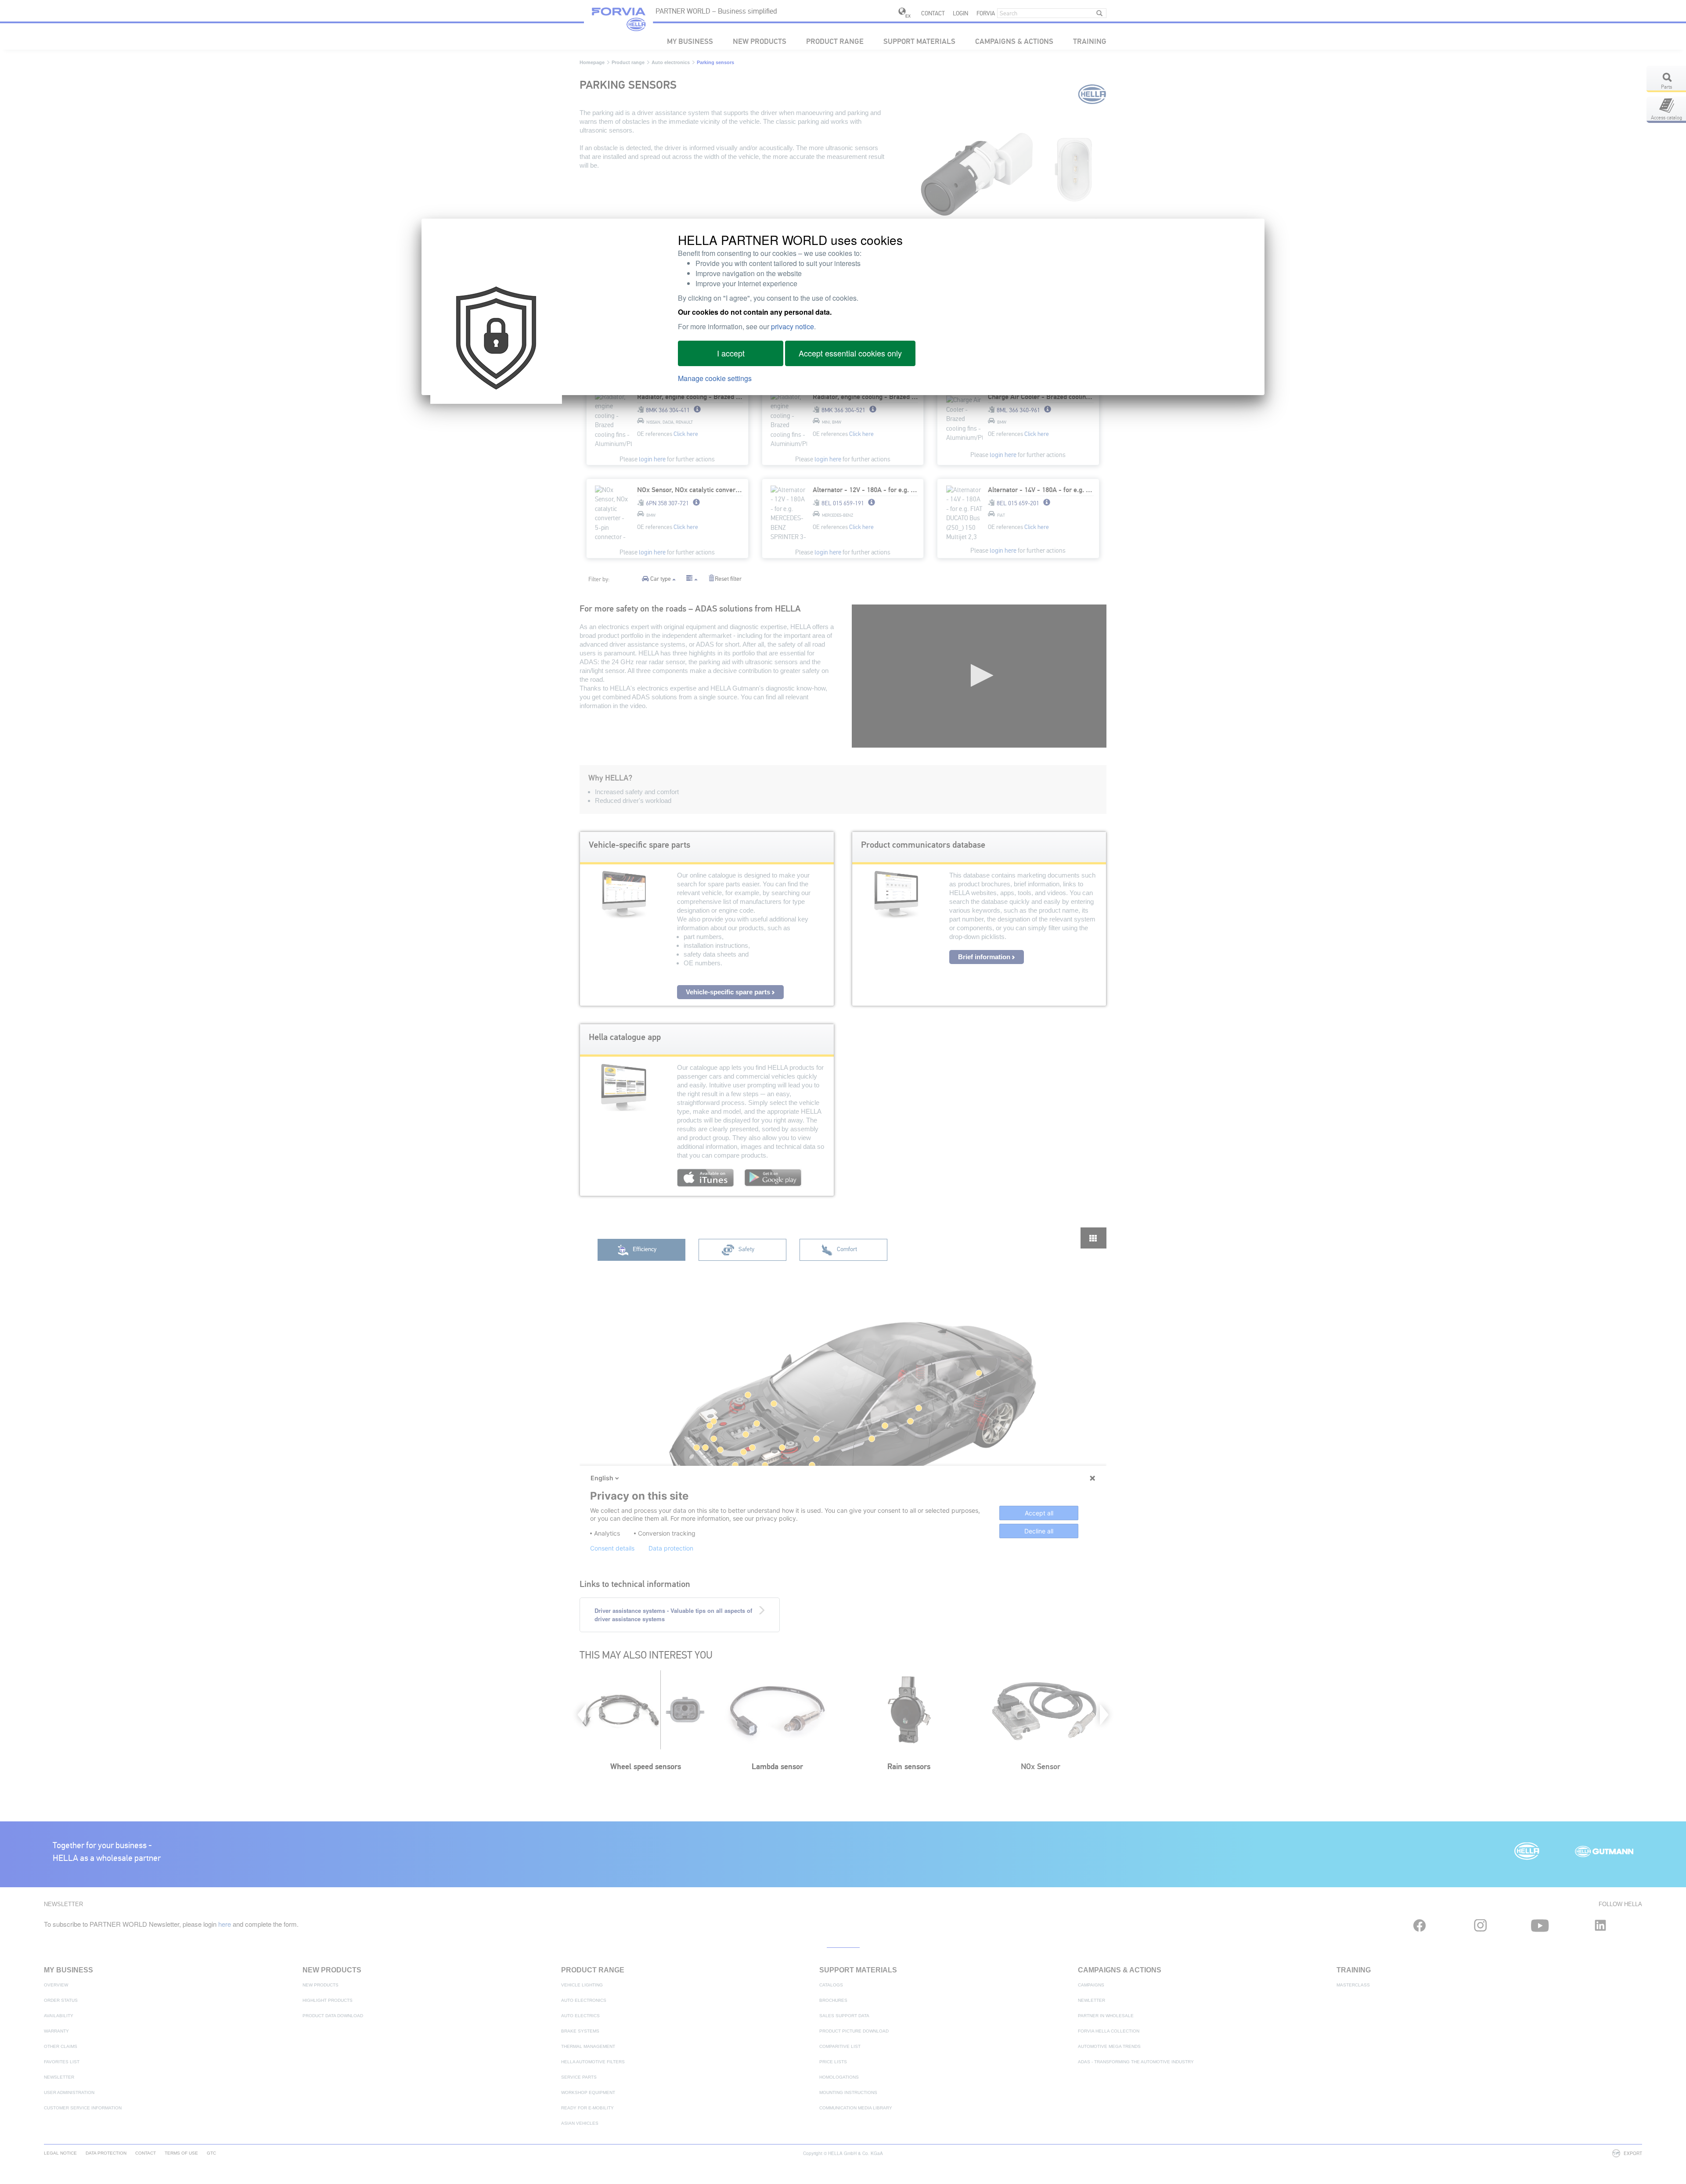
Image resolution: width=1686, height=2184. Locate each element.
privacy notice (793, 326)
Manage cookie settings (715, 378)
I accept (731, 353)
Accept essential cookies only (850, 353)
